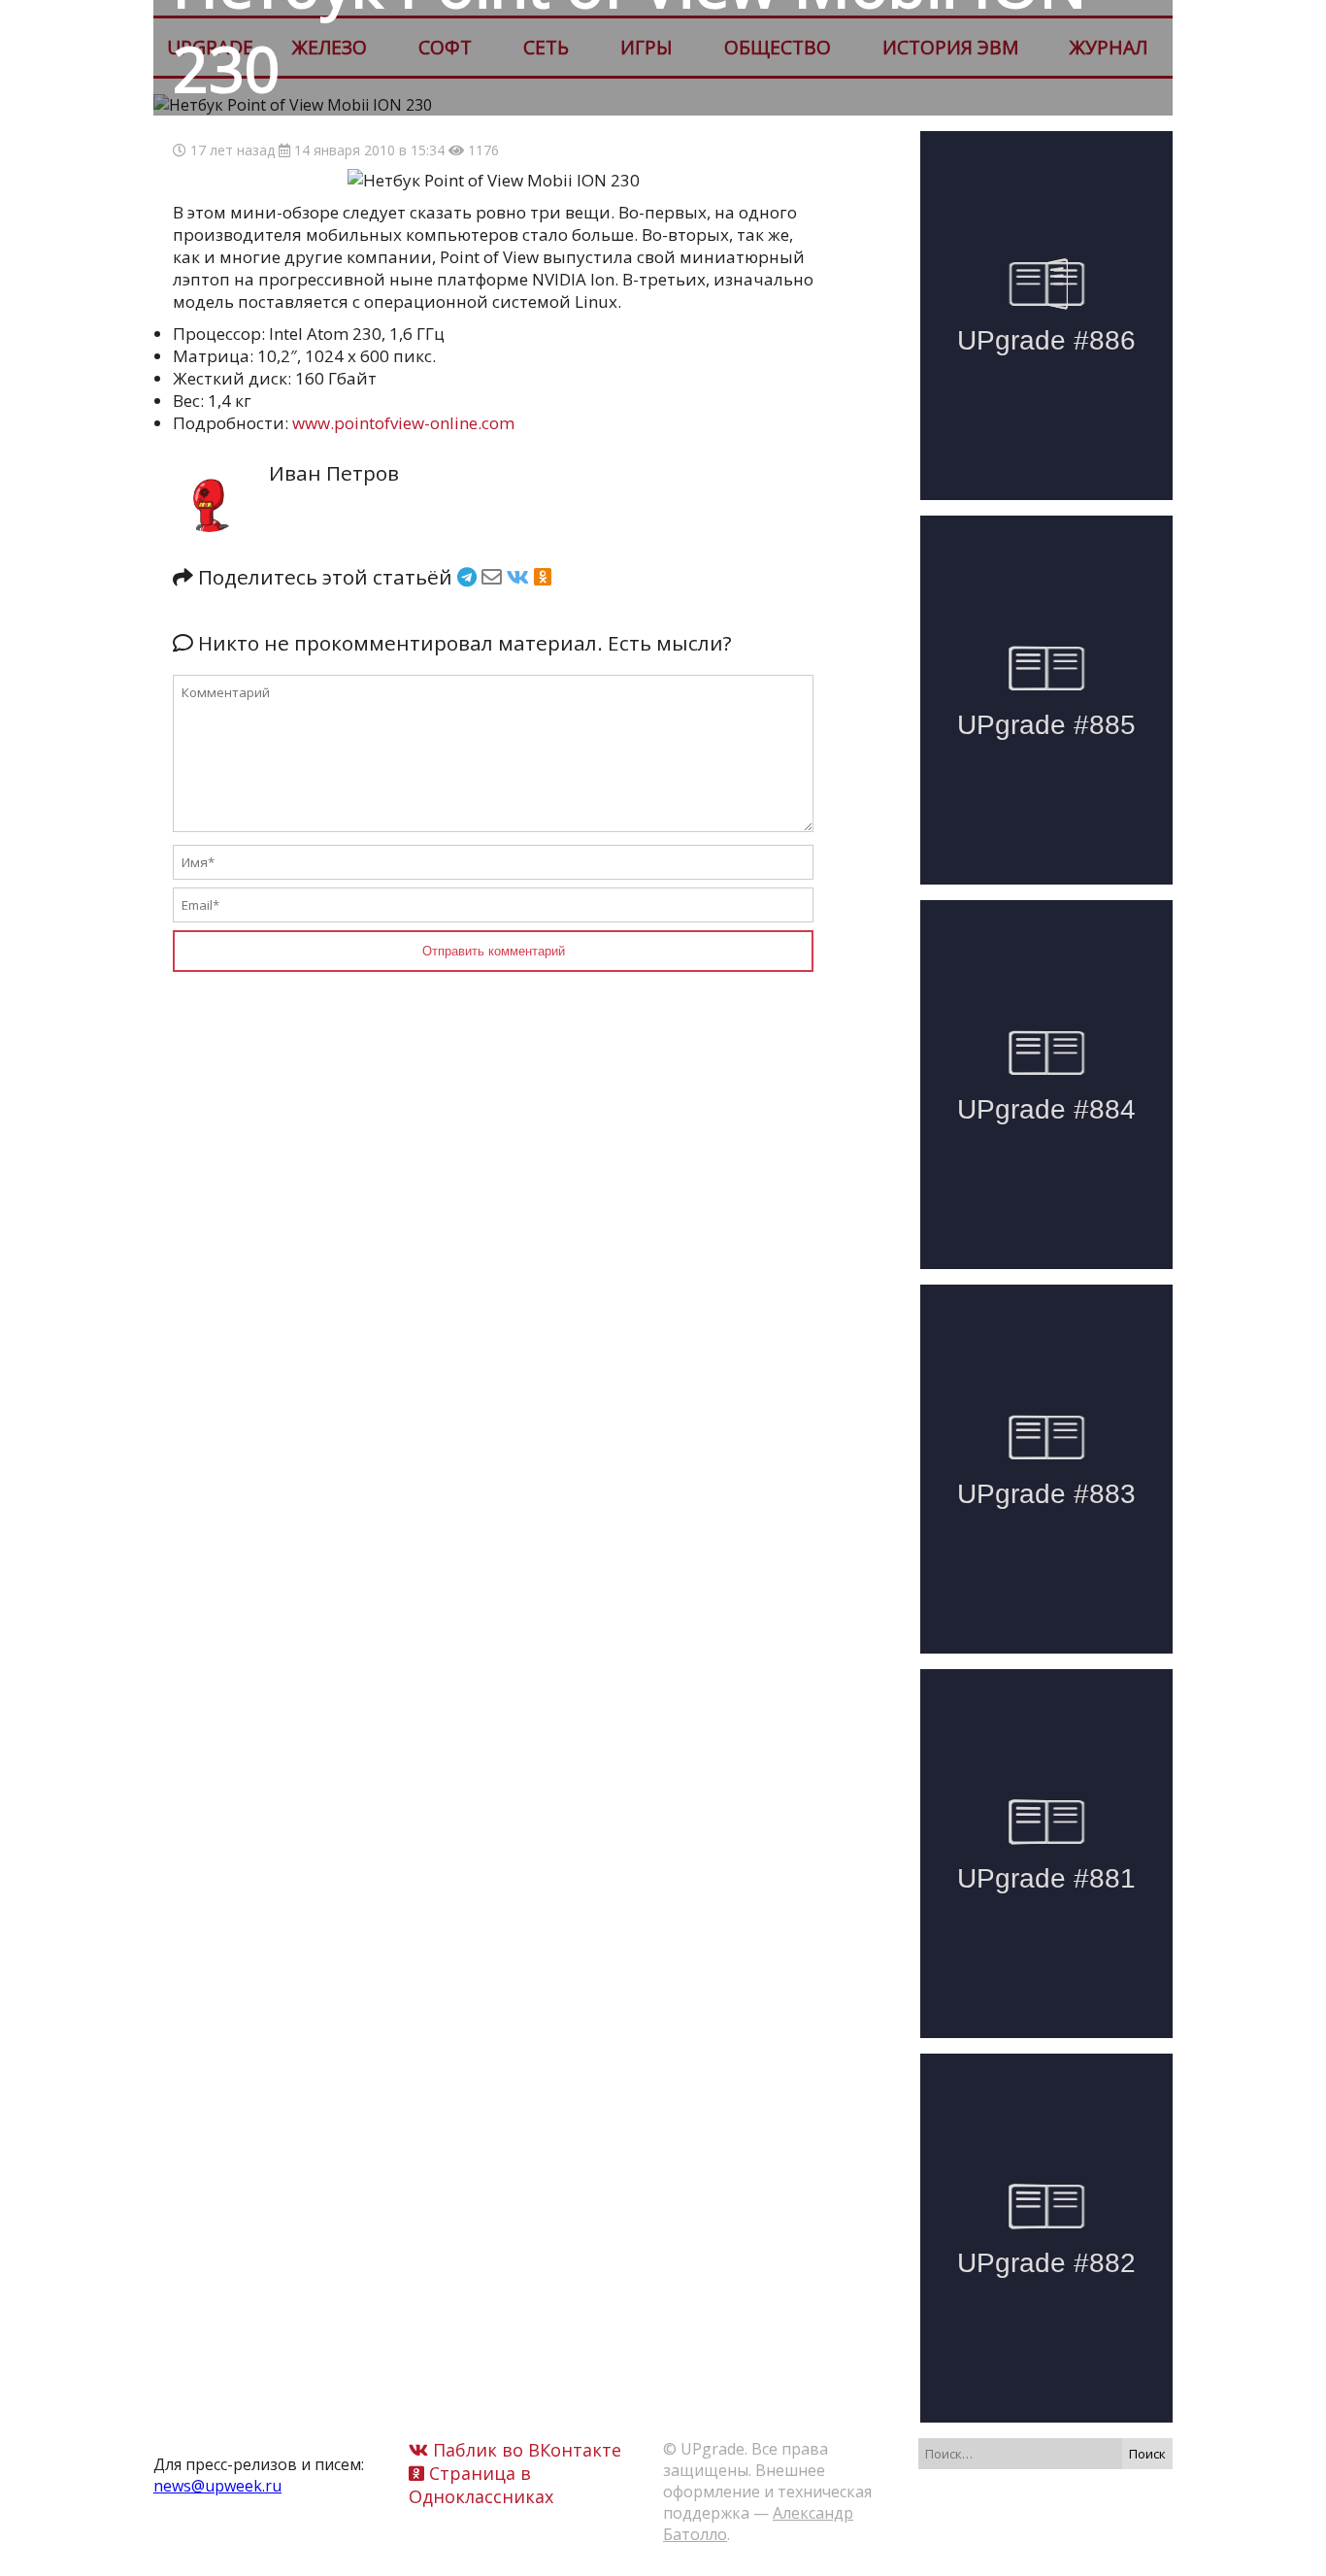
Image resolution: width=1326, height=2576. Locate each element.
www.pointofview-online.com (403, 423)
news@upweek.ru (217, 2486)
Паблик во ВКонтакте (525, 2450)
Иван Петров (334, 473)
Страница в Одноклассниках (481, 2485)
